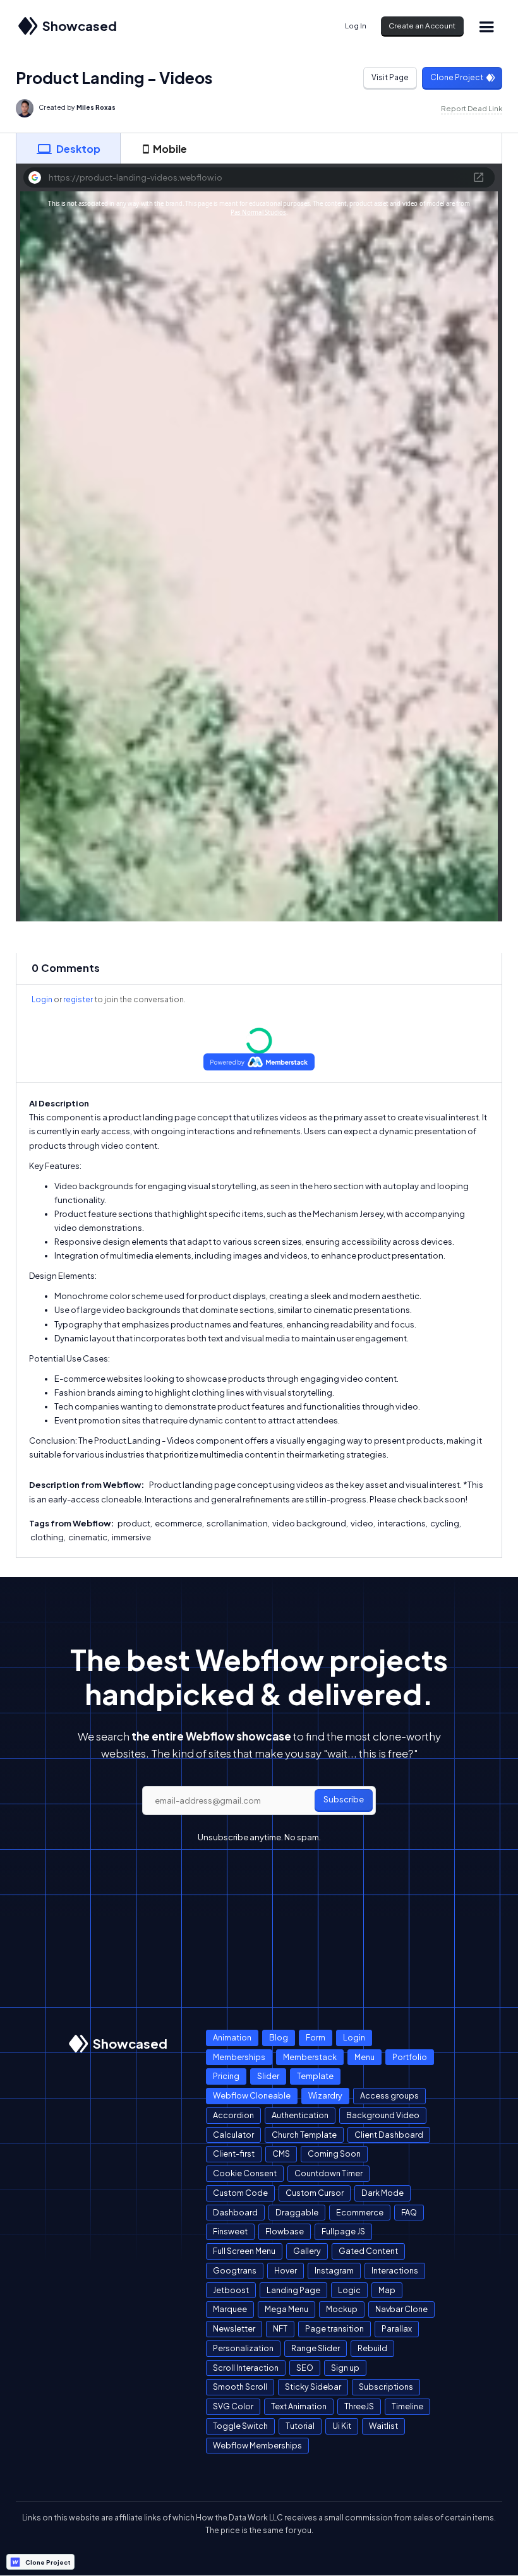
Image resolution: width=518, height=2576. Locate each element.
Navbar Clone (401, 2309)
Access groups (389, 2095)
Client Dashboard (389, 2135)
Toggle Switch (240, 2426)
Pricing (226, 2076)
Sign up (345, 2368)
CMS (281, 2154)
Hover (286, 2270)
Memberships (239, 2057)
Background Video (383, 2115)
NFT (280, 2328)
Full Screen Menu (244, 2251)
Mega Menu (286, 2309)
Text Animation (299, 2406)
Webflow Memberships (257, 2445)
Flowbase (285, 2231)
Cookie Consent (245, 2173)
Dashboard (235, 2212)
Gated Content (368, 2251)
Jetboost (231, 2290)
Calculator (233, 2135)
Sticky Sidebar (313, 2387)
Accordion (233, 2115)
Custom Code (240, 2193)
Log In (356, 26)
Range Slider (316, 2348)
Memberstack (310, 2057)
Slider (268, 2076)
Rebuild (372, 2348)
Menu (364, 2057)
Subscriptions (386, 2387)
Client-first (234, 2154)
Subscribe (344, 1799)
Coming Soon (334, 2154)
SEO (305, 2368)
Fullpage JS (343, 2231)
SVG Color (233, 2406)
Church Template (304, 2135)
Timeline (407, 2406)
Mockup (342, 2309)
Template (315, 2076)
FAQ (409, 2212)
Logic (349, 2290)
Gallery (307, 2251)
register (78, 999)
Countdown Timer (328, 2173)
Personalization (243, 2348)
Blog (279, 2037)
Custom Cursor (315, 2193)
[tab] (68, 148)
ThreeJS (359, 2406)
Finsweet (230, 2231)
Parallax (397, 2328)
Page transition (334, 2328)
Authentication (300, 2115)
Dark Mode (382, 2193)
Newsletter (234, 2328)
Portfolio (410, 2057)
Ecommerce (360, 2212)
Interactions (395, 2270)
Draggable (297, 2212)
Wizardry (325, 2095)
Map (387, 2290)
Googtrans (235, 2270)
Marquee (230, 2309)
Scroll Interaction (246, 2368)
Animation (232, 2037)
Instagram (334, 2270)
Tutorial (300, 2426)
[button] (486, 26)
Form (316, 2037)
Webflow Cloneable (252, 2095)
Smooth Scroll (240, 2387)
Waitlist (383, 2426)
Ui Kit (342, 2426)
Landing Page (293, 2290)
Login (42, 999)
